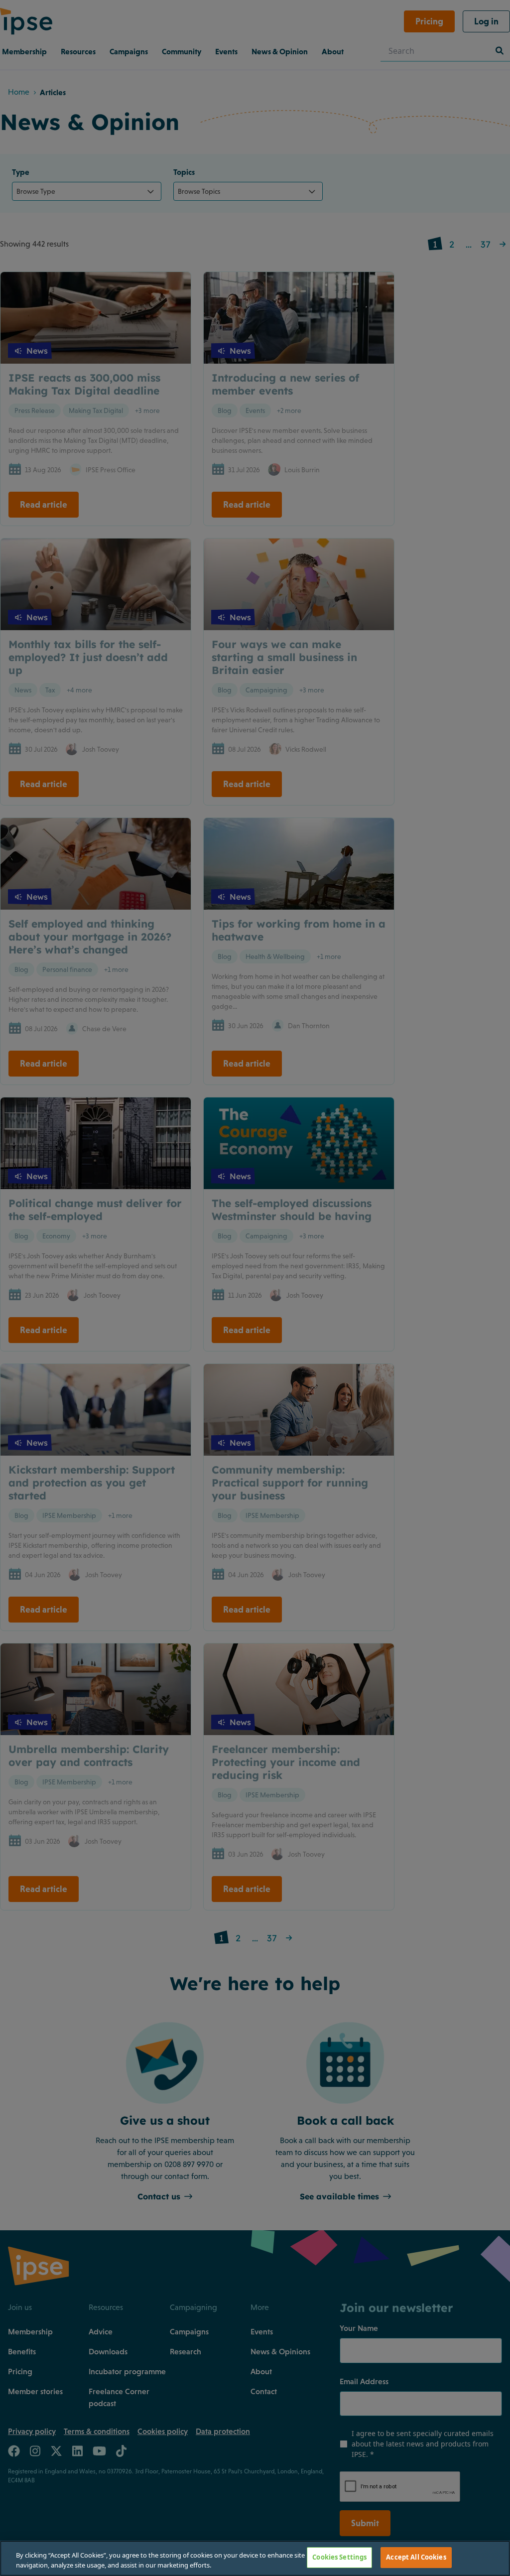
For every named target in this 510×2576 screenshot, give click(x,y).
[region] (255, 2558)
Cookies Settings (339, 2557)
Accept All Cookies (416, 2557)
